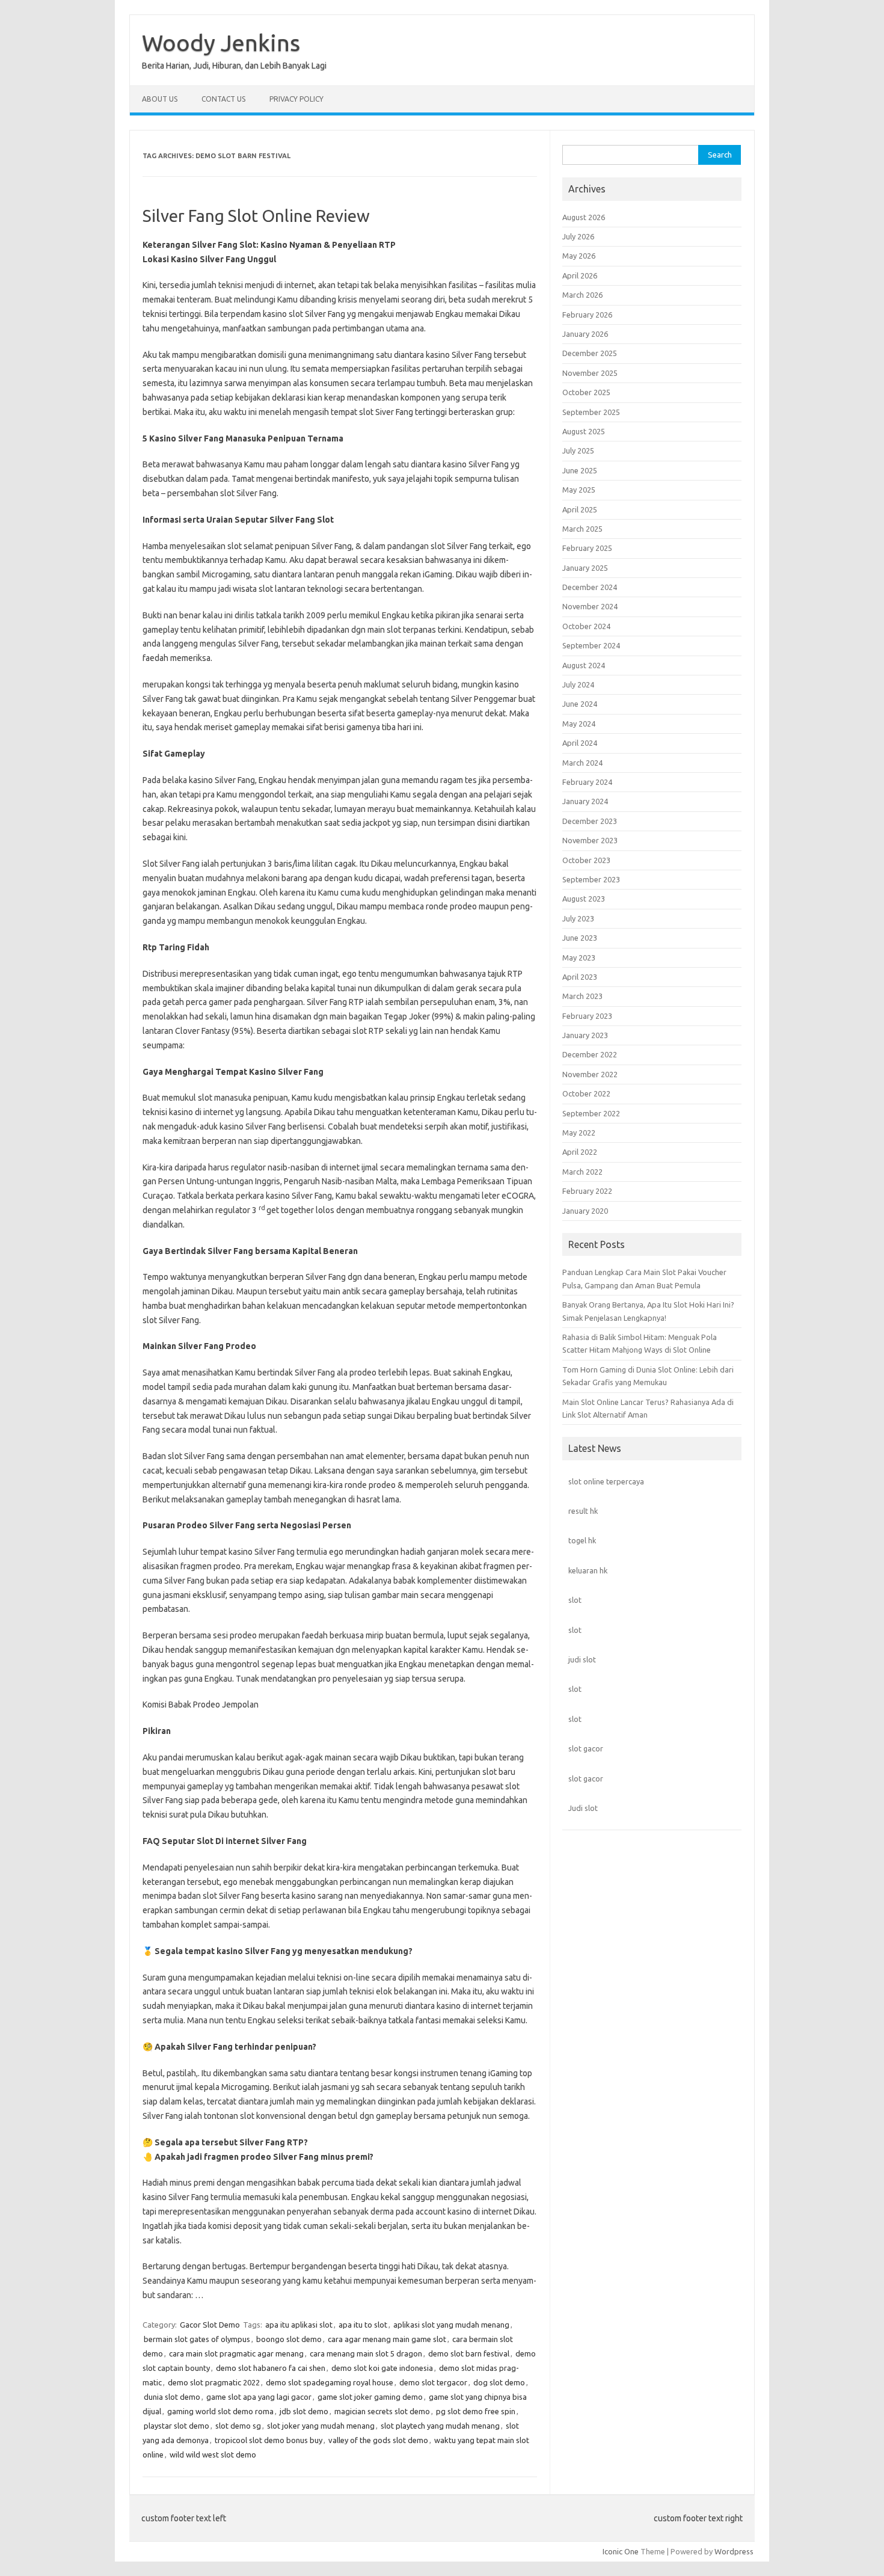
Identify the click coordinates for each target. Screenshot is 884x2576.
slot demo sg (238, 2426)
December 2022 (590, 1054)
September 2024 (591, 645)
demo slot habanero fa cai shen (271, 2368)
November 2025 (590, 373)
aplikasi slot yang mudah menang (451, 2325)
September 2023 (591, 879)
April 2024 (580, 743)
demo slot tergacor (433, 2382)
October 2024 (586, 626)
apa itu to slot (363, 2325)
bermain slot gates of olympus (197, 2339)
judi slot (582, 1659)
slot (575, 1600)
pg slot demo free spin (476, 2411)
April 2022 (580, 1152)
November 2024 (590, 606)
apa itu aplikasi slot (299, 2325)
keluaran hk (588, 1570)
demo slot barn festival (469, 2353)
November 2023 (590, 840)
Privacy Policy (296, 99)
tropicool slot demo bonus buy (269, 2440)
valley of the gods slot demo (378, 2440)
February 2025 (587, 548)
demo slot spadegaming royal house (330, 2382)
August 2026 (584, 217)
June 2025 (580, 470)
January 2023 (585, 1035)
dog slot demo (499, 2382)
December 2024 (590, 587)
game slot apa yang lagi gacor (259, 2397)
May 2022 (579, 1133)
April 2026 (580, 275)
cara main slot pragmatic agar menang (236, 2353)
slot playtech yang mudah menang (440, 2426)
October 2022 (586, 1093)
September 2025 (591, 412)
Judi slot (583, 1808)
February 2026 (587, 315)
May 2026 (579, 256)
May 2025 (579, 490)
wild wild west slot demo (213, 2455)
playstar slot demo (176, 2426)
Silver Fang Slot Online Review (256, 216)
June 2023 (580, 938)
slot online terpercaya (606, 1481)
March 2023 (582, 996)
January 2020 (585, 1211)
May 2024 (579, 724)
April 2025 (580, 509)
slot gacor (586, 1748)
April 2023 (580, 977)
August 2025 (584, 431)
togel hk (582, 1540)
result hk (583, 1511)
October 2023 (586, 860)
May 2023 (579, 958)
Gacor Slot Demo (210, 2325)
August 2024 (584, 665)
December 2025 (590, 353)
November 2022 (590, 1074)
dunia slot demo (172, 2397)
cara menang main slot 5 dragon (366, 2353)
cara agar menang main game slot (387, 2339)
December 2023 (590, 821)
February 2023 (587, 1016)
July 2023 (578, 918)
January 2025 (585, 568)
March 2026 (582, 295)
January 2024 (585, 801)
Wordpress (734, 2551)
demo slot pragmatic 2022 (214, 2382)
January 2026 (585, 334)
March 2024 (582, 763)
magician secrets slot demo (382, 2411)
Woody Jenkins (221, 43)
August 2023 (584, 899)
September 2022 (591, 1113)
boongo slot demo (289, 2339)
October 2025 (586, 392)
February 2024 (587, 782)
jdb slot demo (304, 2411)
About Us (160, 99)
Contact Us (223, 99)
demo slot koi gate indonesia (382, 2368)
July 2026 (578, 236)
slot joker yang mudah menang (321, 2426)
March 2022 (582, 1172)
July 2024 (578, 684)
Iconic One (621, 2551)
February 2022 (587, 1191)
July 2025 (578, 450)
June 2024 (580, 704)
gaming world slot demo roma (220, 2411)
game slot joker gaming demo (370, 2397)
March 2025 (582, 529)
